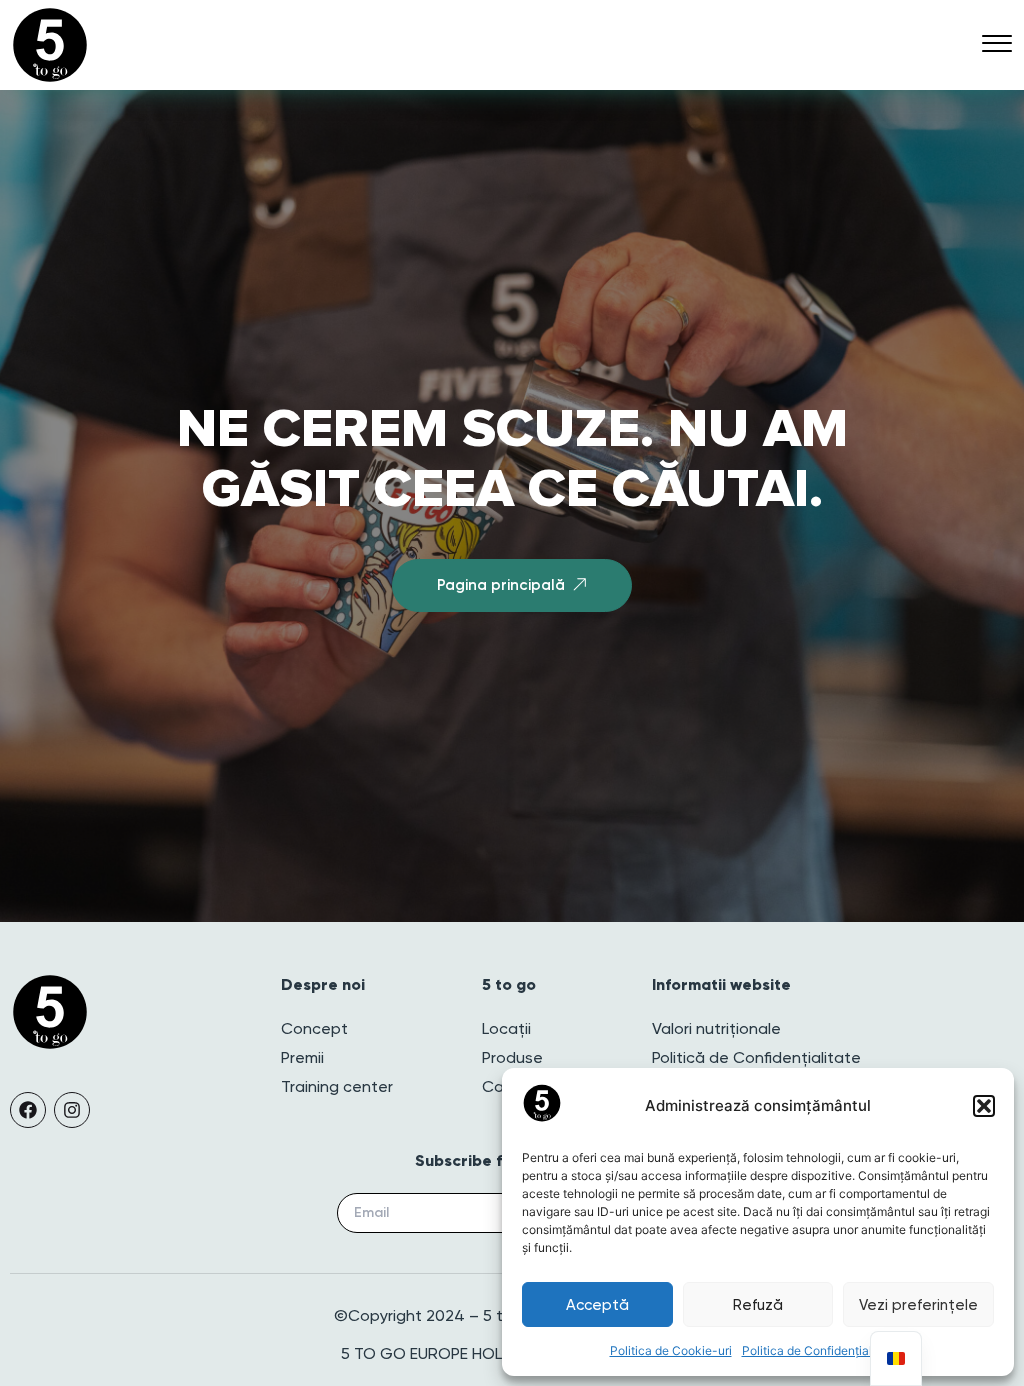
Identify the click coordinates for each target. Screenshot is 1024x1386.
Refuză (758, 1305)
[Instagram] (72, 1110)
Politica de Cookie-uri (671, 1350)
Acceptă (597, 1305)
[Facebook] (28, 1110)
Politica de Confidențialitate (819, 1350)
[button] (984, 1106)
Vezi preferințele (918, 1305)
